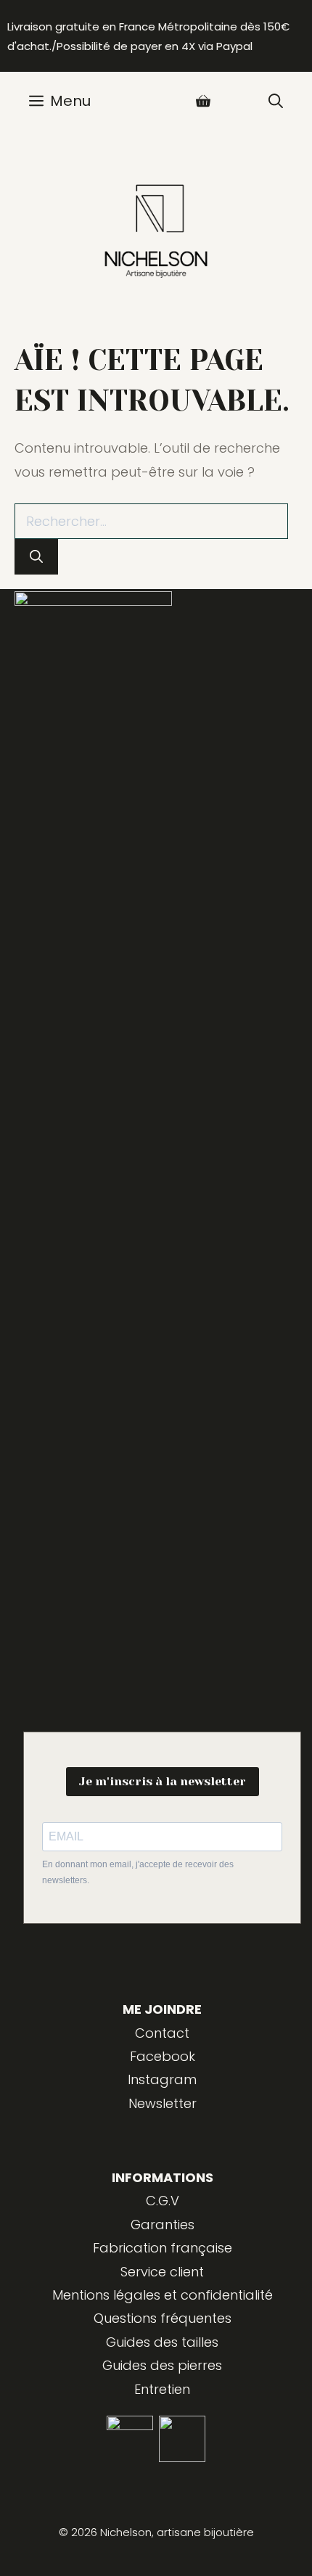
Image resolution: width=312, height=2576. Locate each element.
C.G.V (163, 2201)
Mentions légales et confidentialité (163, 2295)
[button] (276, 101)
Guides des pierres (162, 2365)
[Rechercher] (36, 557)
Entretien (162, 2389)
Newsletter (163, 2103)
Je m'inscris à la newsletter (163, 1781)
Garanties (163, 2225)
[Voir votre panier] (203, 101)
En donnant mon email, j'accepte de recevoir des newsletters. (138, 1872)
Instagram (162, 2079)
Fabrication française (163, 2248)
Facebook (163, 2056)
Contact (162, 2033)
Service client (162, 2272)
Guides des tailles (162, 2342)
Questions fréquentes (163, 2318)
